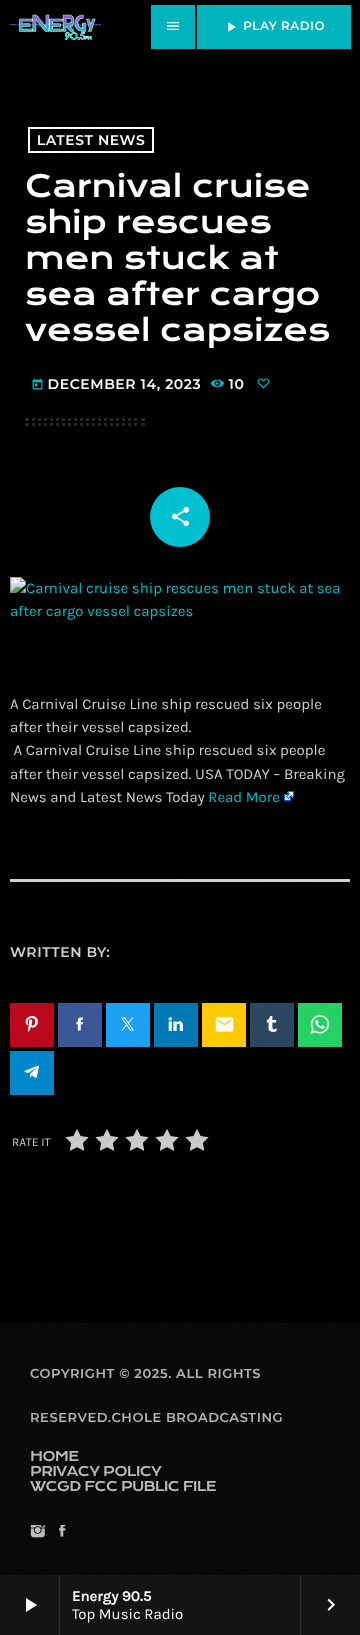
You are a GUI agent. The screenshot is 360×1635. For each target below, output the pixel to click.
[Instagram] (37, 1532)
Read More (244, 797)
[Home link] (55, 27)
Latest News (91, 140)
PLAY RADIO (274, 27)
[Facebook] (61, 1532)
